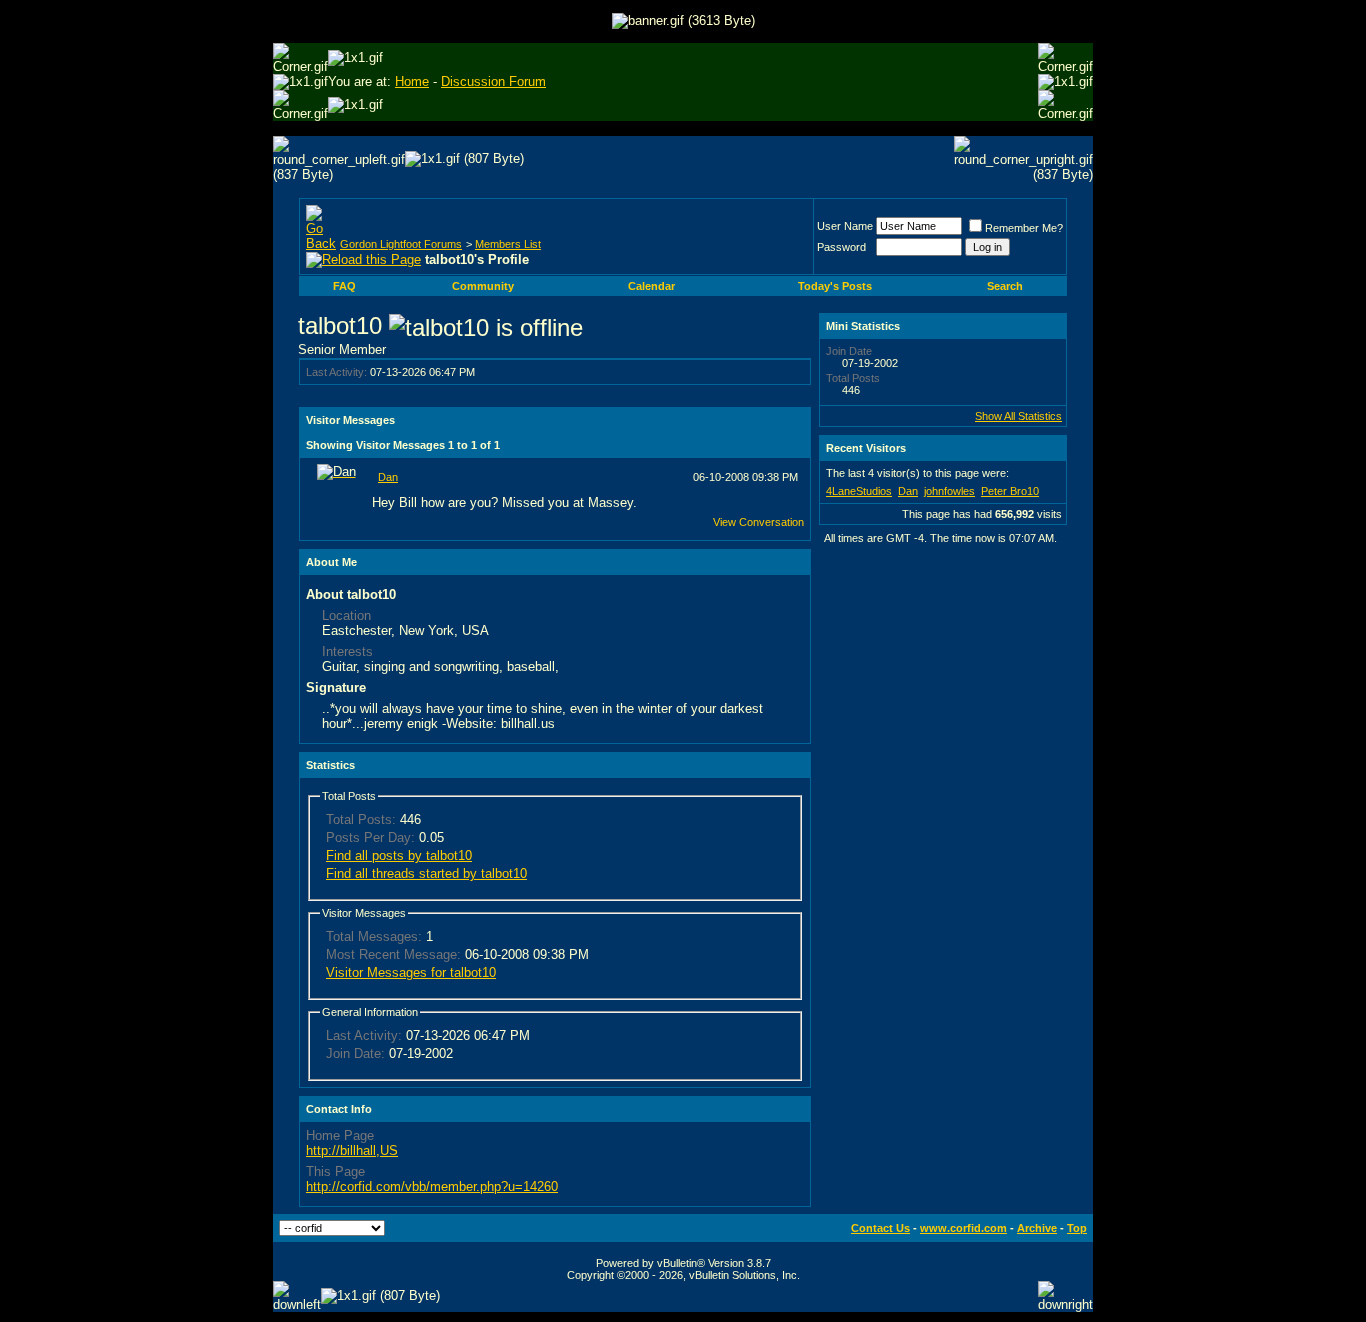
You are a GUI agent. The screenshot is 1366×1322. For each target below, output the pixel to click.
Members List (508, 244)
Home (412, 81)
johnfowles (949, 491)
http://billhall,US (352, 1150)
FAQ (344, 286)
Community (483, 286)
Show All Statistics (1018, 416)
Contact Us (880, 1228)
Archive (1037, 1228)
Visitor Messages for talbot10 (411, 972)
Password (841, 247)
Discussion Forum (493, 81)
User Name (845, 226)
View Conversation (758, 522)
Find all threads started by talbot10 (426, 873)
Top (1077, 1228)
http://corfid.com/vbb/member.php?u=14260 (432, 1186)
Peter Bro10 (1010, 491)
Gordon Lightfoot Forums (401, 244)
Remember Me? (1024, 228)
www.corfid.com (963, 1228)
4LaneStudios (859, 491)
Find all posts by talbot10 (399, 855)
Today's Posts (835, 286)
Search (1005, 286)
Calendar (651, 286)
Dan (388, 477)
